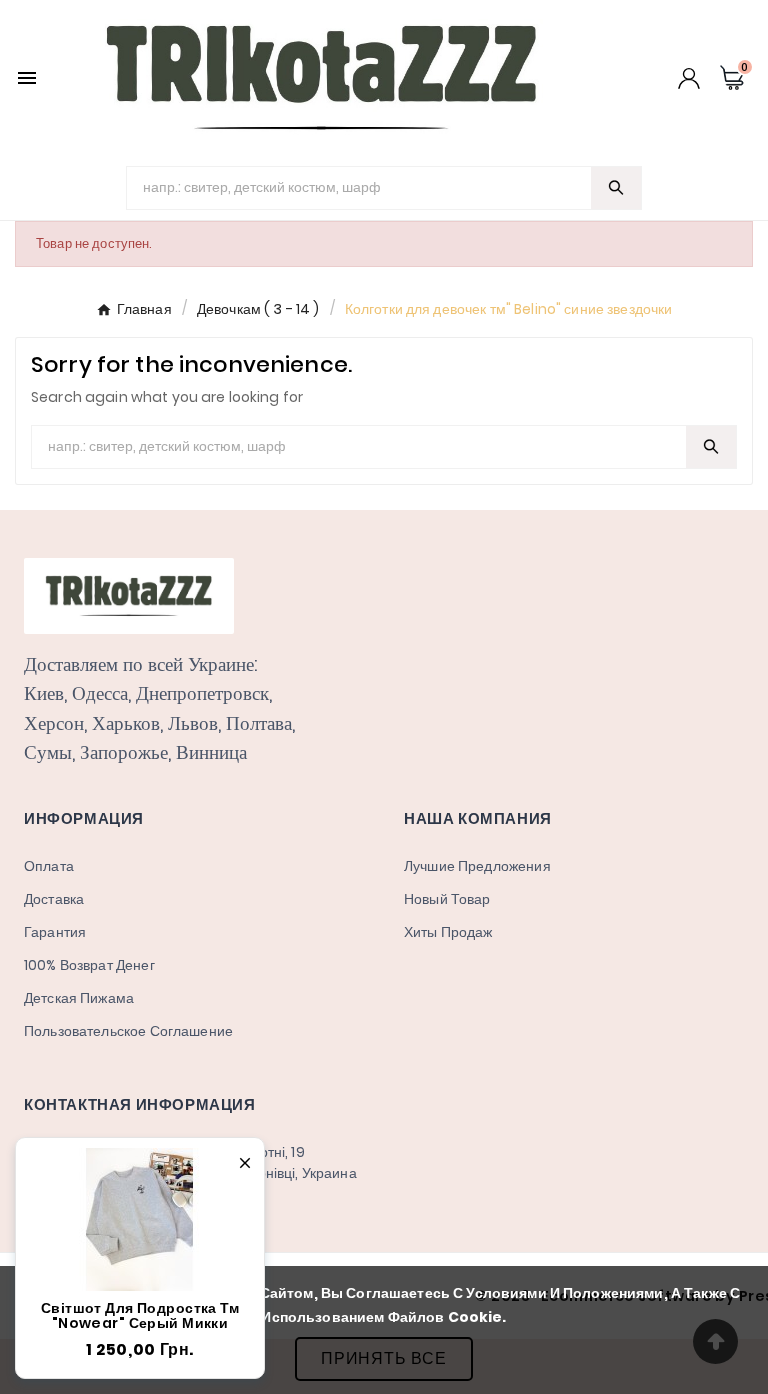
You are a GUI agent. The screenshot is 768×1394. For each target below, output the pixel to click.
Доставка (54, 899)
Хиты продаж (448, 932)
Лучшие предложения (477, 866)
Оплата (49, 866)
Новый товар (447, 899)
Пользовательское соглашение (128, 1031)
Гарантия (55, 932)
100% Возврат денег (89, 965)
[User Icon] (689, 78)
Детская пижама (79, 998)
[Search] (616, 187)
